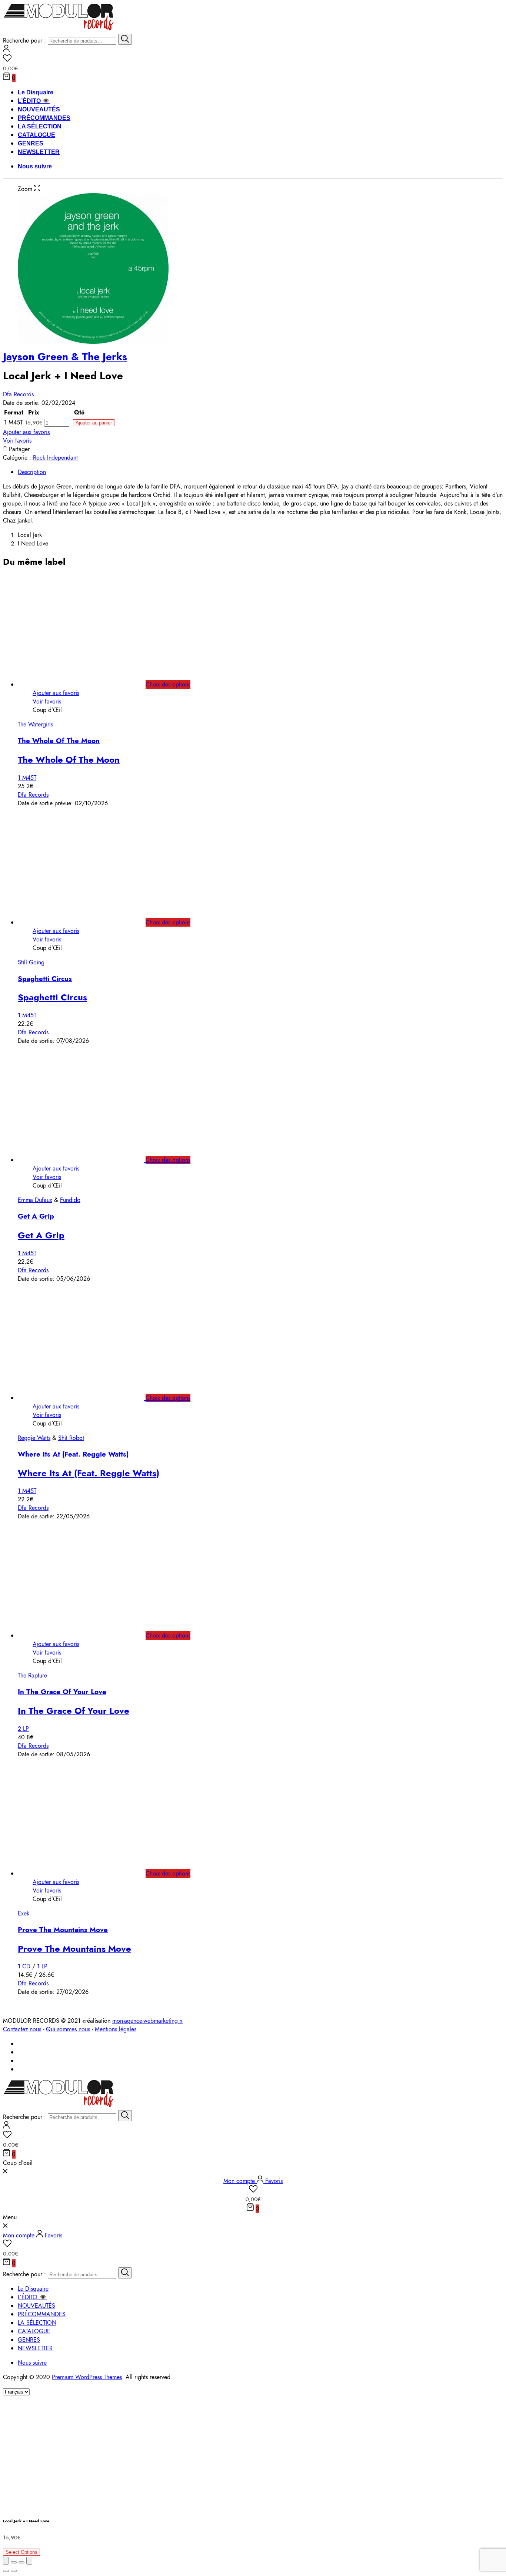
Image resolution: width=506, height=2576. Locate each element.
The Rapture (32, 1675)
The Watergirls (35, 724)
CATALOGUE (36, 135)
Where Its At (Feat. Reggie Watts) (73, 1454)
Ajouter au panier (94, 423)
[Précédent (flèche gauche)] (6, 2571)
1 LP (42, 1966)
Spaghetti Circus (45, 979)
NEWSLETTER (39, 152)
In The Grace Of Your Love (62, 1692)
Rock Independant (55, 458)
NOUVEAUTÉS (39, 109)
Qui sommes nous (68, 2029)
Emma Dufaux (35, 1200)
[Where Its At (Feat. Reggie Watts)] (89, 1398)
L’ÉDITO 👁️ (34, 101)
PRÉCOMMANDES (44, 118)
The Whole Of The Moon (59, 741)
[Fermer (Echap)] (6, 2561)
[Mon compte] (6, 50)
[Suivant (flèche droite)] (14, 2571)
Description (32, 472)
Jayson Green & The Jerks (65, 357)
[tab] (260, 472)
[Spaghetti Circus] (89, 922)
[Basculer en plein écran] (21, 2562)
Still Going (31, 962)
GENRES (31, 143)
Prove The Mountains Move (63, 1930)
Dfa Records (18, 394)
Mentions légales (116, 2029)
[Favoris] (253, 59)
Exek (24, 1913)
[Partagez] (14, 2562)
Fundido (70, 1200)
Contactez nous (22, 2029)
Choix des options (168, 684)
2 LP (23, 1729)
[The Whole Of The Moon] (89, 684)
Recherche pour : (24, 41)
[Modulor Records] (59, 29)
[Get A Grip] (89, 1160)
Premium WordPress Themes (87, 2377)
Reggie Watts (34, 1438)
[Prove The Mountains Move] (89, 1873)
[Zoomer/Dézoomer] (29, 2561)
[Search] (125, 39)
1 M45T (27, 778)
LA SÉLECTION (40, 126)
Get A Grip (36, 1216)
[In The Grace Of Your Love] (89, 1635)
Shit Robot (71, 1438)
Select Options (21, 2552)
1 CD (24, 1966)
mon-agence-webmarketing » (147, 2021)
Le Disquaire (36, 92)
